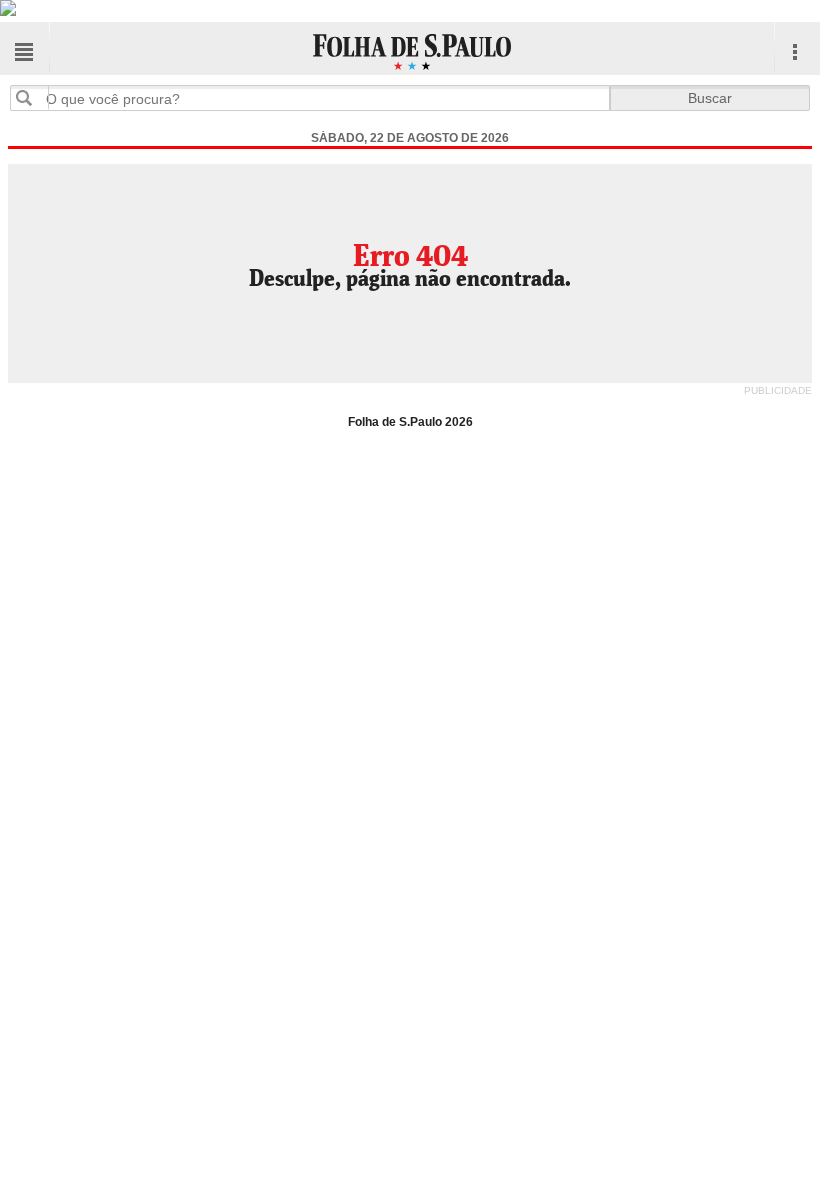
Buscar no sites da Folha (32, 97)
